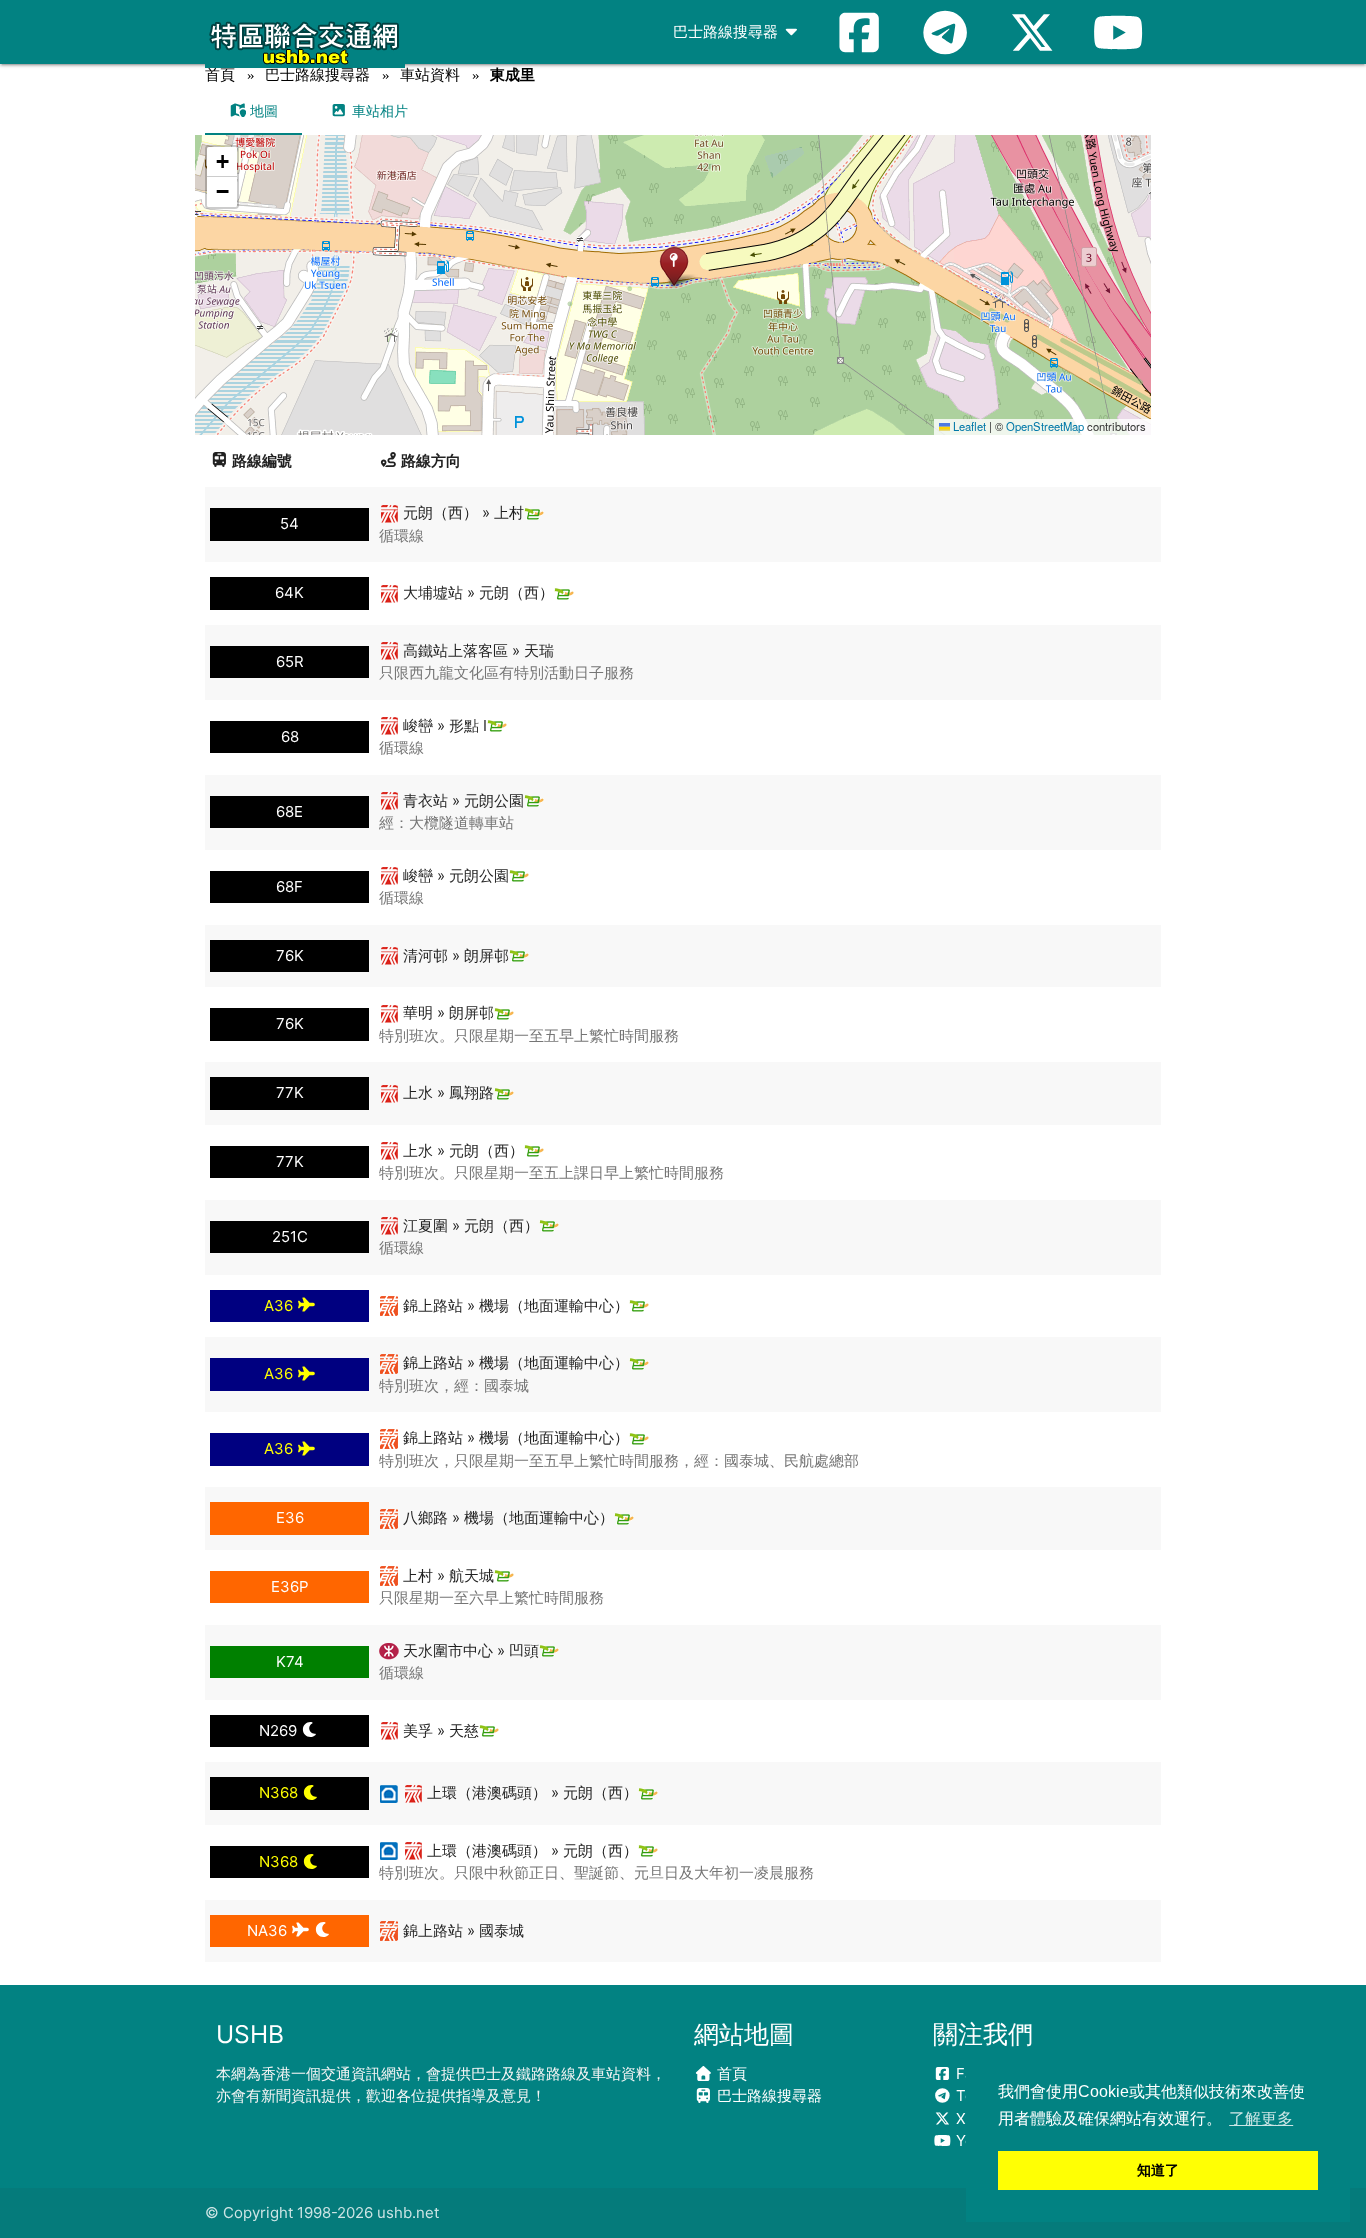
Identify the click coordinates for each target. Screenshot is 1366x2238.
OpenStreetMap (1045, 426)
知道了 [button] (1158, 2170)
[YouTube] (1118, 32)
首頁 (220, 74)
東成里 (512, 74)
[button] (673, 265)
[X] (1032, 32)
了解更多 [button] (1261, 2118)
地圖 (262, 110)
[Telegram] (945, 32)
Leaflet (968, 426)
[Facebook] (859, 32)
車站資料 (430, 74)
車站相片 (378, 110)
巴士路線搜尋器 (727, 31)
